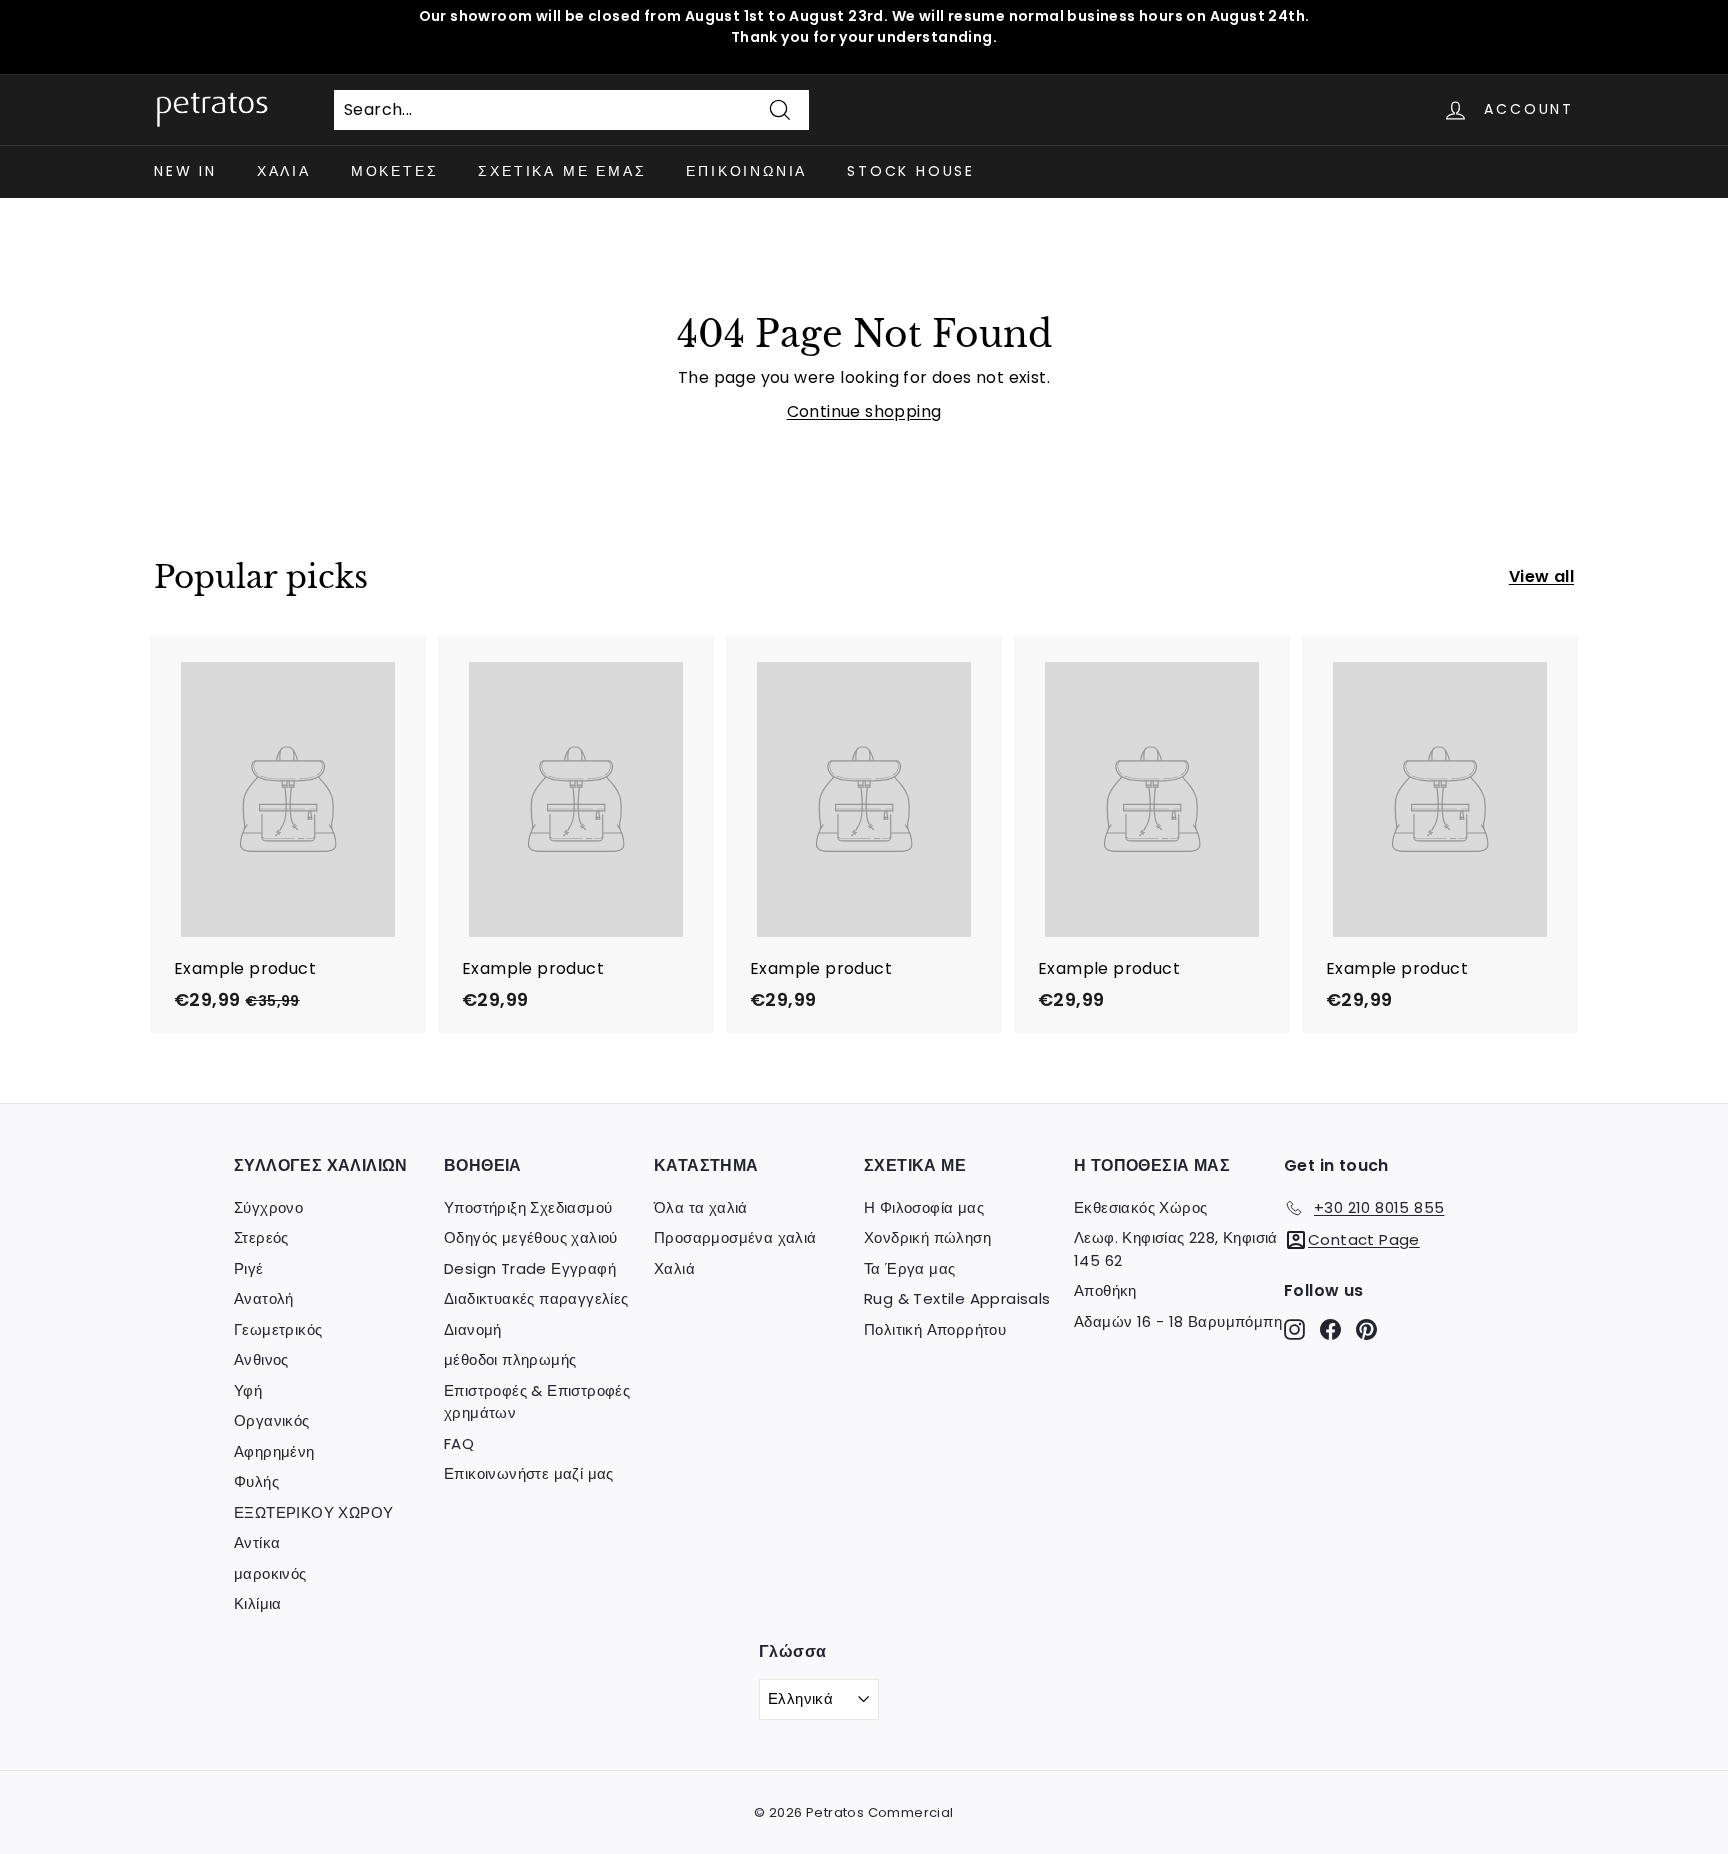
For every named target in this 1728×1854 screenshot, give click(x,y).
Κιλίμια (258, 1603)
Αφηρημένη (274, 1451)
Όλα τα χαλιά (701, 1207)
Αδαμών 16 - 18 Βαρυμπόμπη (1178, 1321)
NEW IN (185, 171)
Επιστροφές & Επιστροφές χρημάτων (537, 1402)
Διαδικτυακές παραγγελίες (536, 1298)
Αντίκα (257, 1542)
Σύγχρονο (268, 1207)
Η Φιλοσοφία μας (924, 1207)
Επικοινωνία (746, 171)
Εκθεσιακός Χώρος (1140, 1207)
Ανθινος (261, 1359)
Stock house (911, 171)
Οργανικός (272, 1420)
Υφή (248, 1390)
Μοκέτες (395, 171)
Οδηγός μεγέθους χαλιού (531, 1237)
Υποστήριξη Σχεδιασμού (528, 1207)
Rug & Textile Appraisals (957, 1298)
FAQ (459, 1443)
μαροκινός (270, 1573)
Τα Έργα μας (909, 1268)
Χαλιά (284, 171)
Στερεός (261, 1237)
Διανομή (473, 1329)
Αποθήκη (1105, 1290)
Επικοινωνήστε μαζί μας (529, 1473)
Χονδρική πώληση (927, 1237)
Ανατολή (264, 1298)
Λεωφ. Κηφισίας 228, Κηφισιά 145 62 (1176, 1249)
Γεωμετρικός (278, 1329)
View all (1541, 576)
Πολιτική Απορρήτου (935, 1329)
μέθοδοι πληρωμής (510, 1359)
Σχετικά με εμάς (562, 171)
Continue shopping (864, 411)
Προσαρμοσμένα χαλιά (735, 1237)
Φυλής (256, 1481)
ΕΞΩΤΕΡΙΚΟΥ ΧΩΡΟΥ (313, 1512)
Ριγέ (249, 1268)
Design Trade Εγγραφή (530, 1268)
